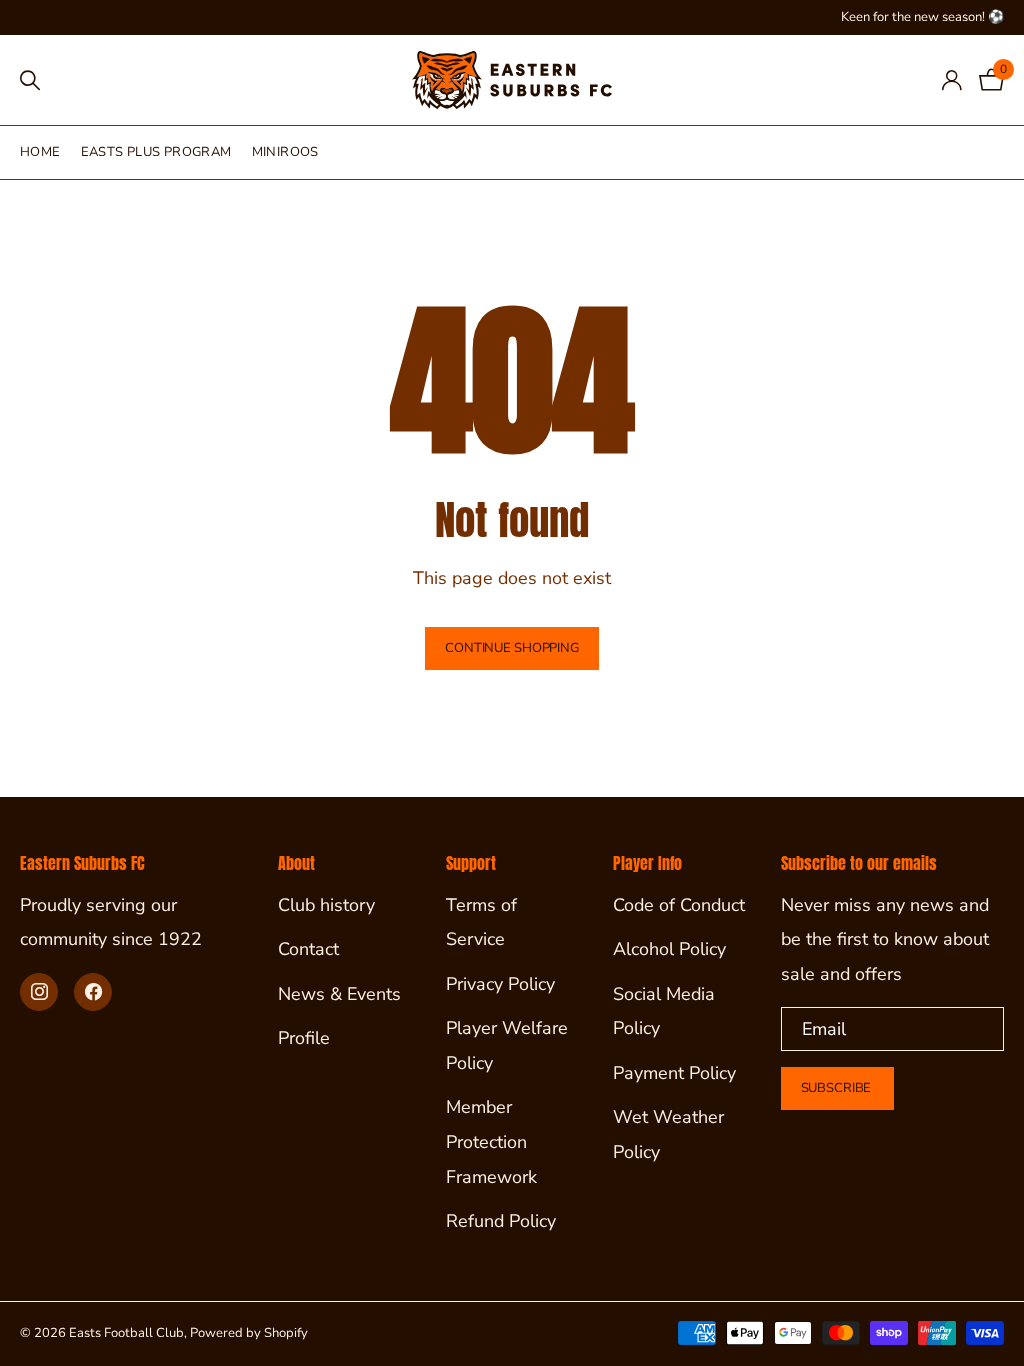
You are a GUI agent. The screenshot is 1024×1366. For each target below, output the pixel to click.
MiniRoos (285, 152)
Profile (304, 1038)
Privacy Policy (500, 984)
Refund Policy (501, 1221)
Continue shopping (512, 648)
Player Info (647, 863)
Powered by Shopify (249, 1333)
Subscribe (838, 1088)
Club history (326, 905)
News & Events (339, 994)
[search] (30, 80)
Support (471, 863)
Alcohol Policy (669, 949)
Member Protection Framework (491, 1141)
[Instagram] (39, 992)
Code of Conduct (679, 905)
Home (40, 152)
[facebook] (93, 992)
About (296, 863)
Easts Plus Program (156, 152)
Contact (308, 949)
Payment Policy (674, 1073)
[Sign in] (951, 80)
